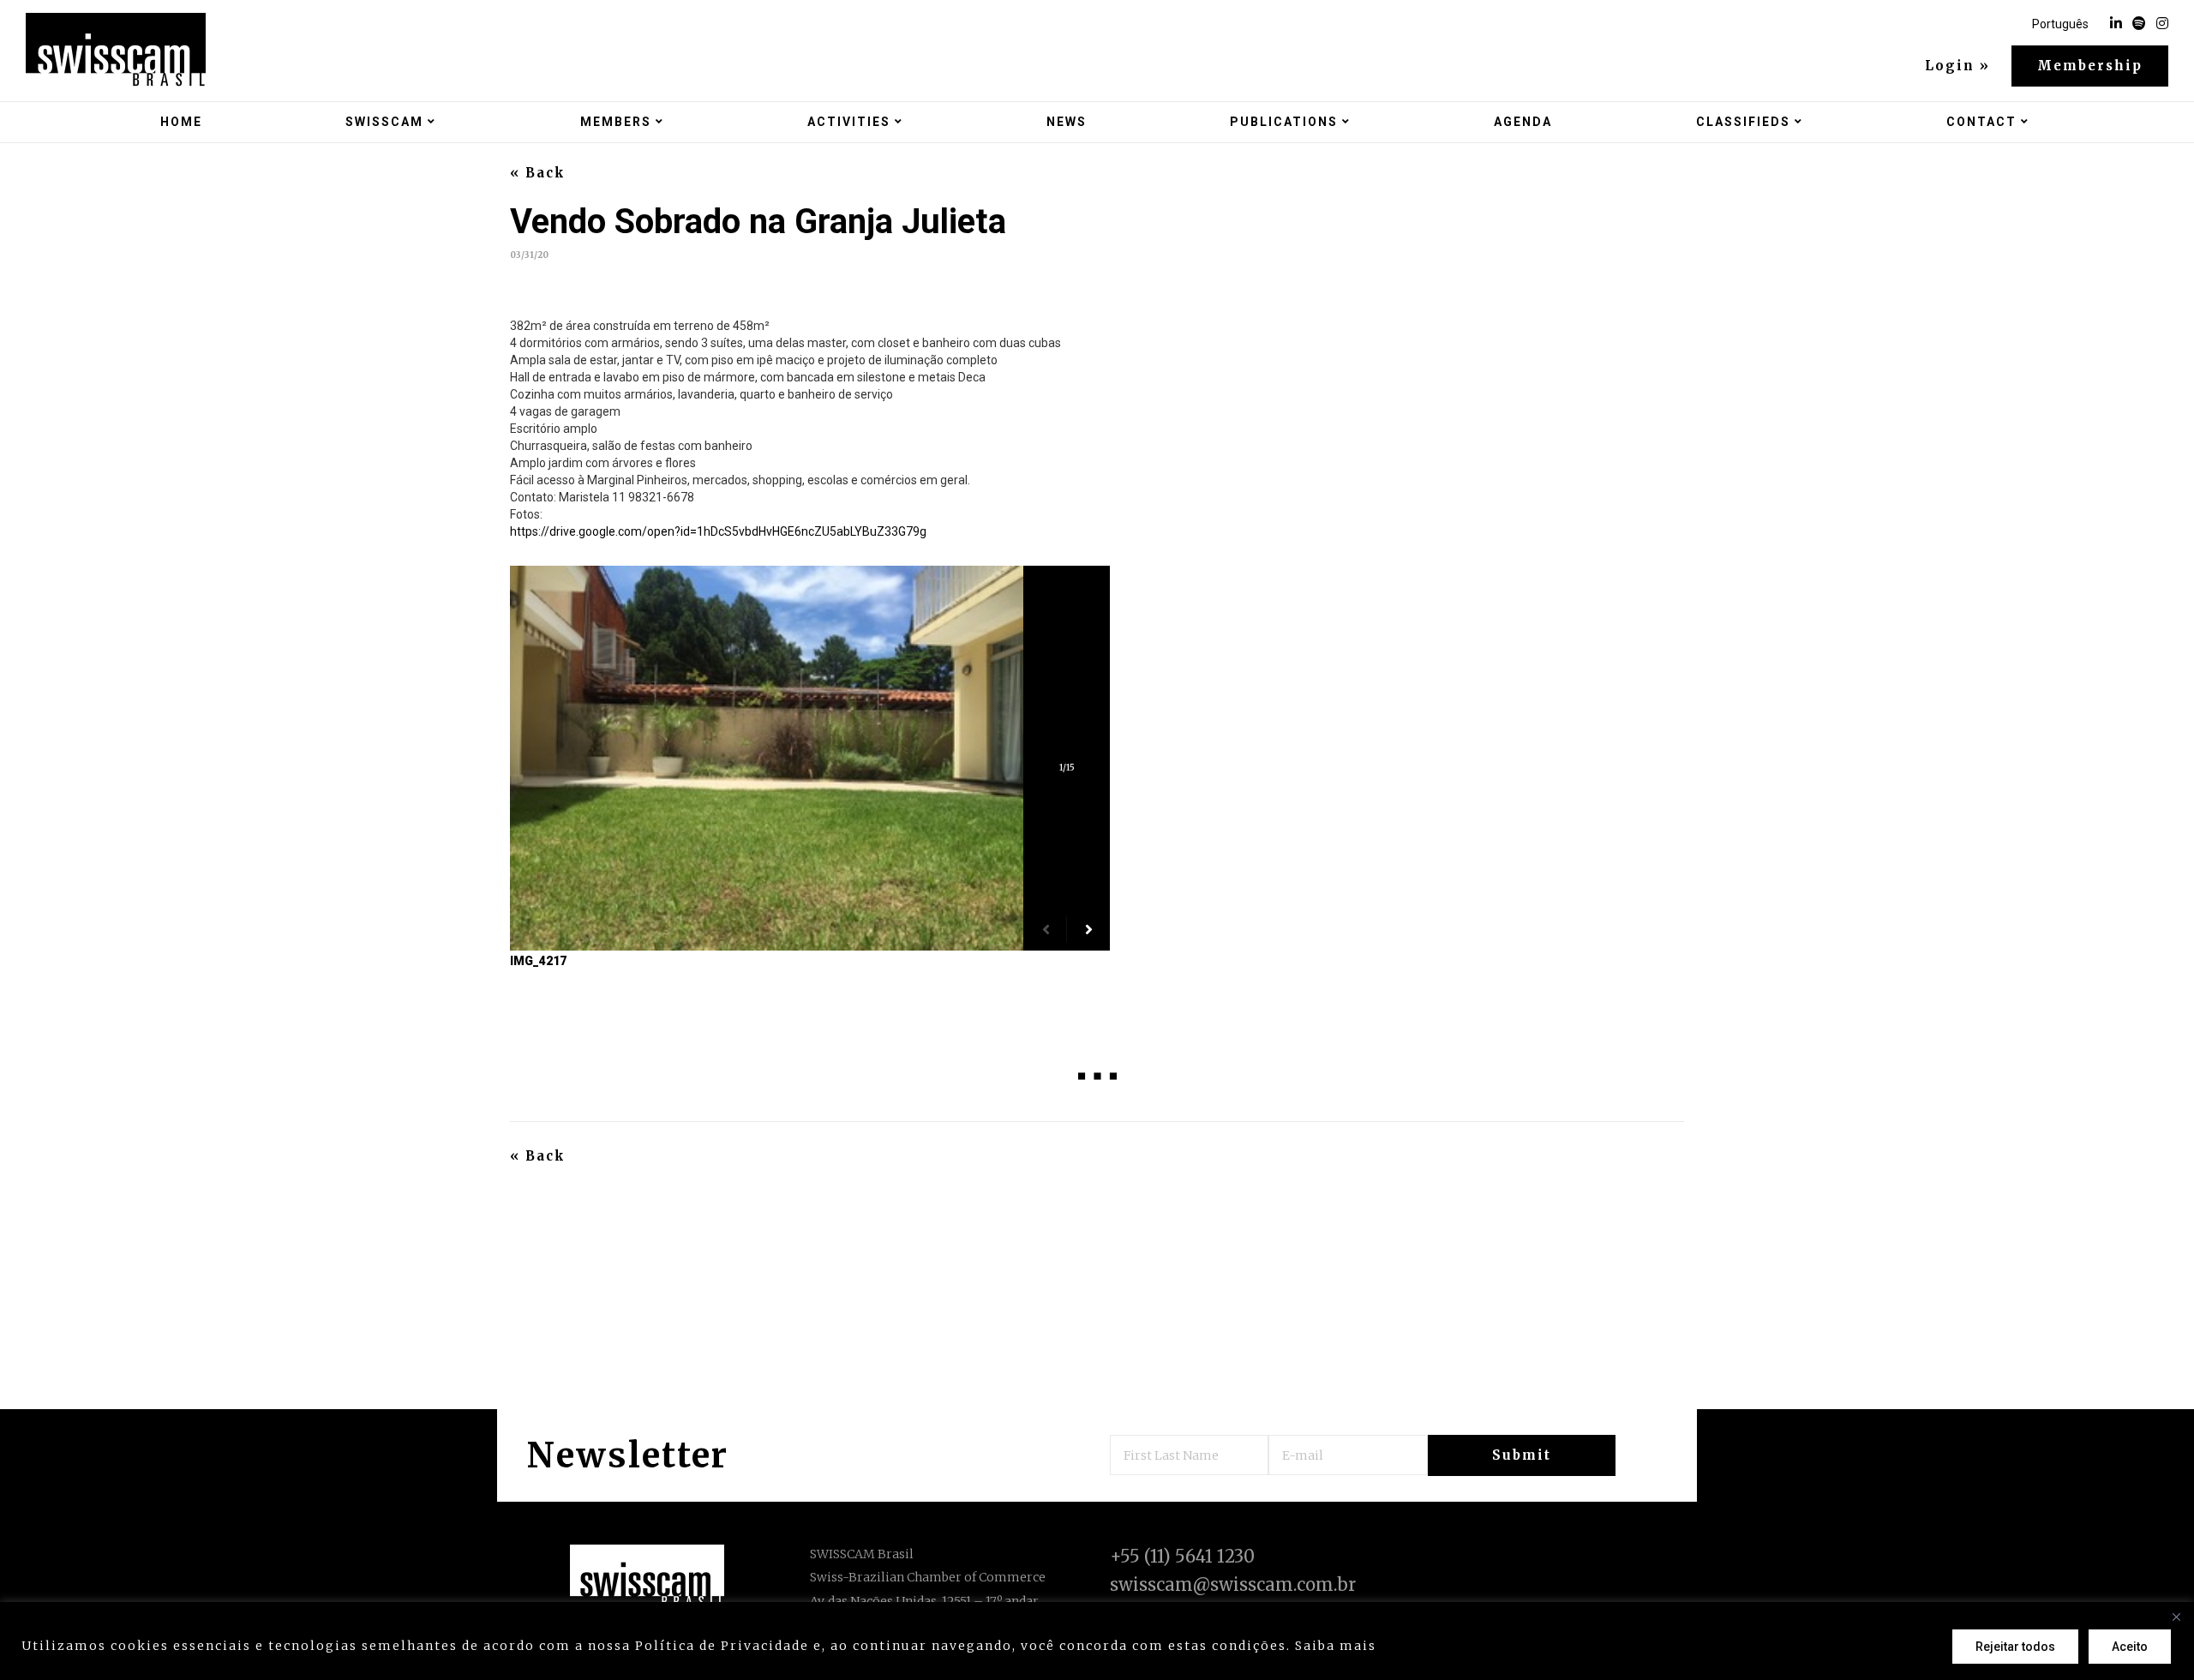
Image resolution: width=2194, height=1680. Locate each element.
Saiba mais (1336, 1646)
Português (2060, 24)
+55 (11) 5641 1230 (1182, 1556)
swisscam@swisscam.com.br (1233, 1584)
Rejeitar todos (2015, 1647)
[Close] (2176, 1617)
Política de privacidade (1469, 1646)
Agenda (1523, 122)
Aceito (2130, 1647)
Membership (2090, 66)
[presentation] (1046, 929)
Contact (1981, 122)
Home (181, 122)
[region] (1097, 1641)
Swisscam (384, 122)
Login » (1957, 66)
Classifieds (1743, 122)
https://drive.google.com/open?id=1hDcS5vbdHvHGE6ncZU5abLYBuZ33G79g (718, 531)
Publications (1284, 122)
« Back (538, 173)
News (1067, 122)
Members (616, 122)
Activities (849, 122)
